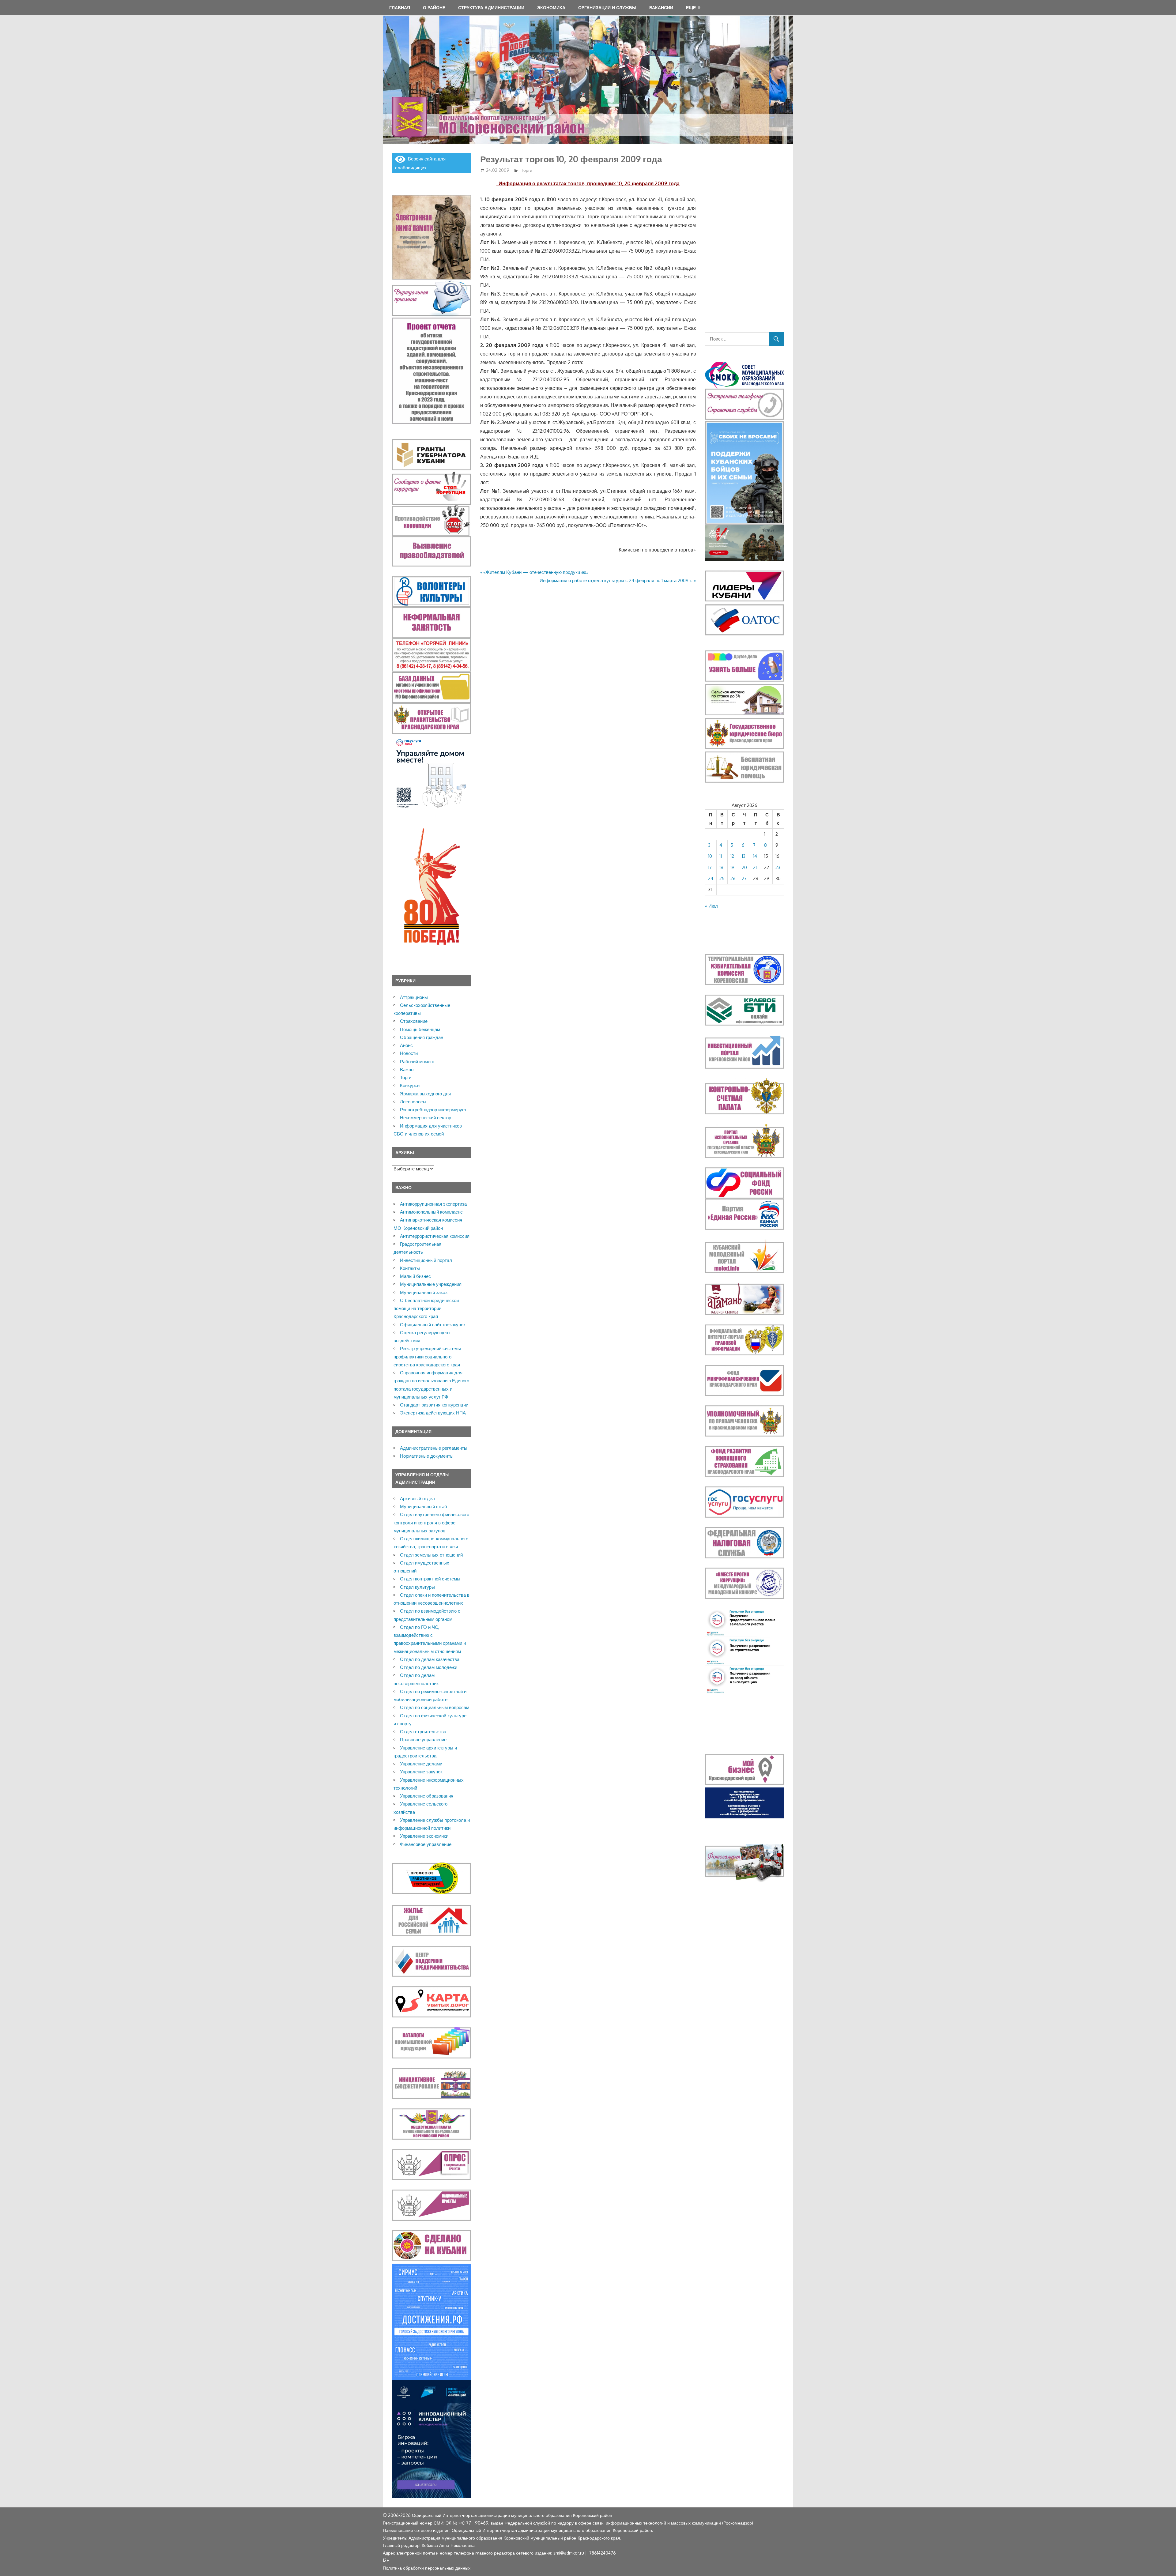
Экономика (551, 8)
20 (744, 867)
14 (755, 856)
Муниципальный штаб (424, 1506)
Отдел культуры (417, 1587)
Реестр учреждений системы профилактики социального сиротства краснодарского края (427, 1357)
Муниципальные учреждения (431, 1284)
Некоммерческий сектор (426, 1118)
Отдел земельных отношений (431, 1555)
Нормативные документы (427, 1456)
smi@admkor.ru (569, 2553)
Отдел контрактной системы (430, 1579)
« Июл (711, 906)
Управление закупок (421, 1772)
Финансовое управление (426, 1844)
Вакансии (661, 8)
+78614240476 (601, 2553)
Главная (400, 8)
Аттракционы (414, 997)
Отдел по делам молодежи (429, 1667)
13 (744, 856)
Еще (691, 8)
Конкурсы (410, 1085)
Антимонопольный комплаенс (431, 1212)
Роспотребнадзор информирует (433, 1110)
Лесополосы (413, 1102)
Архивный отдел (417, 1499)
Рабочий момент (417, 1062)
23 (778, 867)
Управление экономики (424, 1836)
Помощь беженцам (420, 1029)
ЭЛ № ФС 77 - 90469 (467, 2523)
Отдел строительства (423, 1732)
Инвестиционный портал (426, 1260)
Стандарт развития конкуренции (434, 1405)
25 (722, 878)
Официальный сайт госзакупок (433, 1325)
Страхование (414, 1021)
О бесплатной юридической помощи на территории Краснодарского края (426, 1309)
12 (732, 856)
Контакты (410, 1268)
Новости (409, 1053)
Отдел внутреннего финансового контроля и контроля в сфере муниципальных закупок (431, 1523)
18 (721, 867)
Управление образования (427, 1796)
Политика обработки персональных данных (427, 2568)
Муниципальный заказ (424, 1292)
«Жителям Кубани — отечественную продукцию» (536, 572)
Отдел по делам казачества (430, 1659)
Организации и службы (607, 8)
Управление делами (421, 1764)
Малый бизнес (415, 1276)
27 (744, 878)
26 (733, 878)
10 (710, 856)
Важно (407, 1070)
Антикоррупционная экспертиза (433, 1204)
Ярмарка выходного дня (425, 1094)
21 (755, 867)
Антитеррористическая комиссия (435, 1236)
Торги (527, 170)
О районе (434, 8)
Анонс (406, 1045)
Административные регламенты (434, 1448)
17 (710, 867)
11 (721, 856)
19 (732, 867)
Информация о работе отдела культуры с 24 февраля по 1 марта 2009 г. (616, 580)
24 (711, 878)
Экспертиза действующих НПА (433, 1413)
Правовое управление (423, 1740)
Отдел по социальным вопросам (435, 1707)
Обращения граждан (422, 1037)
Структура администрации (491, 8)
